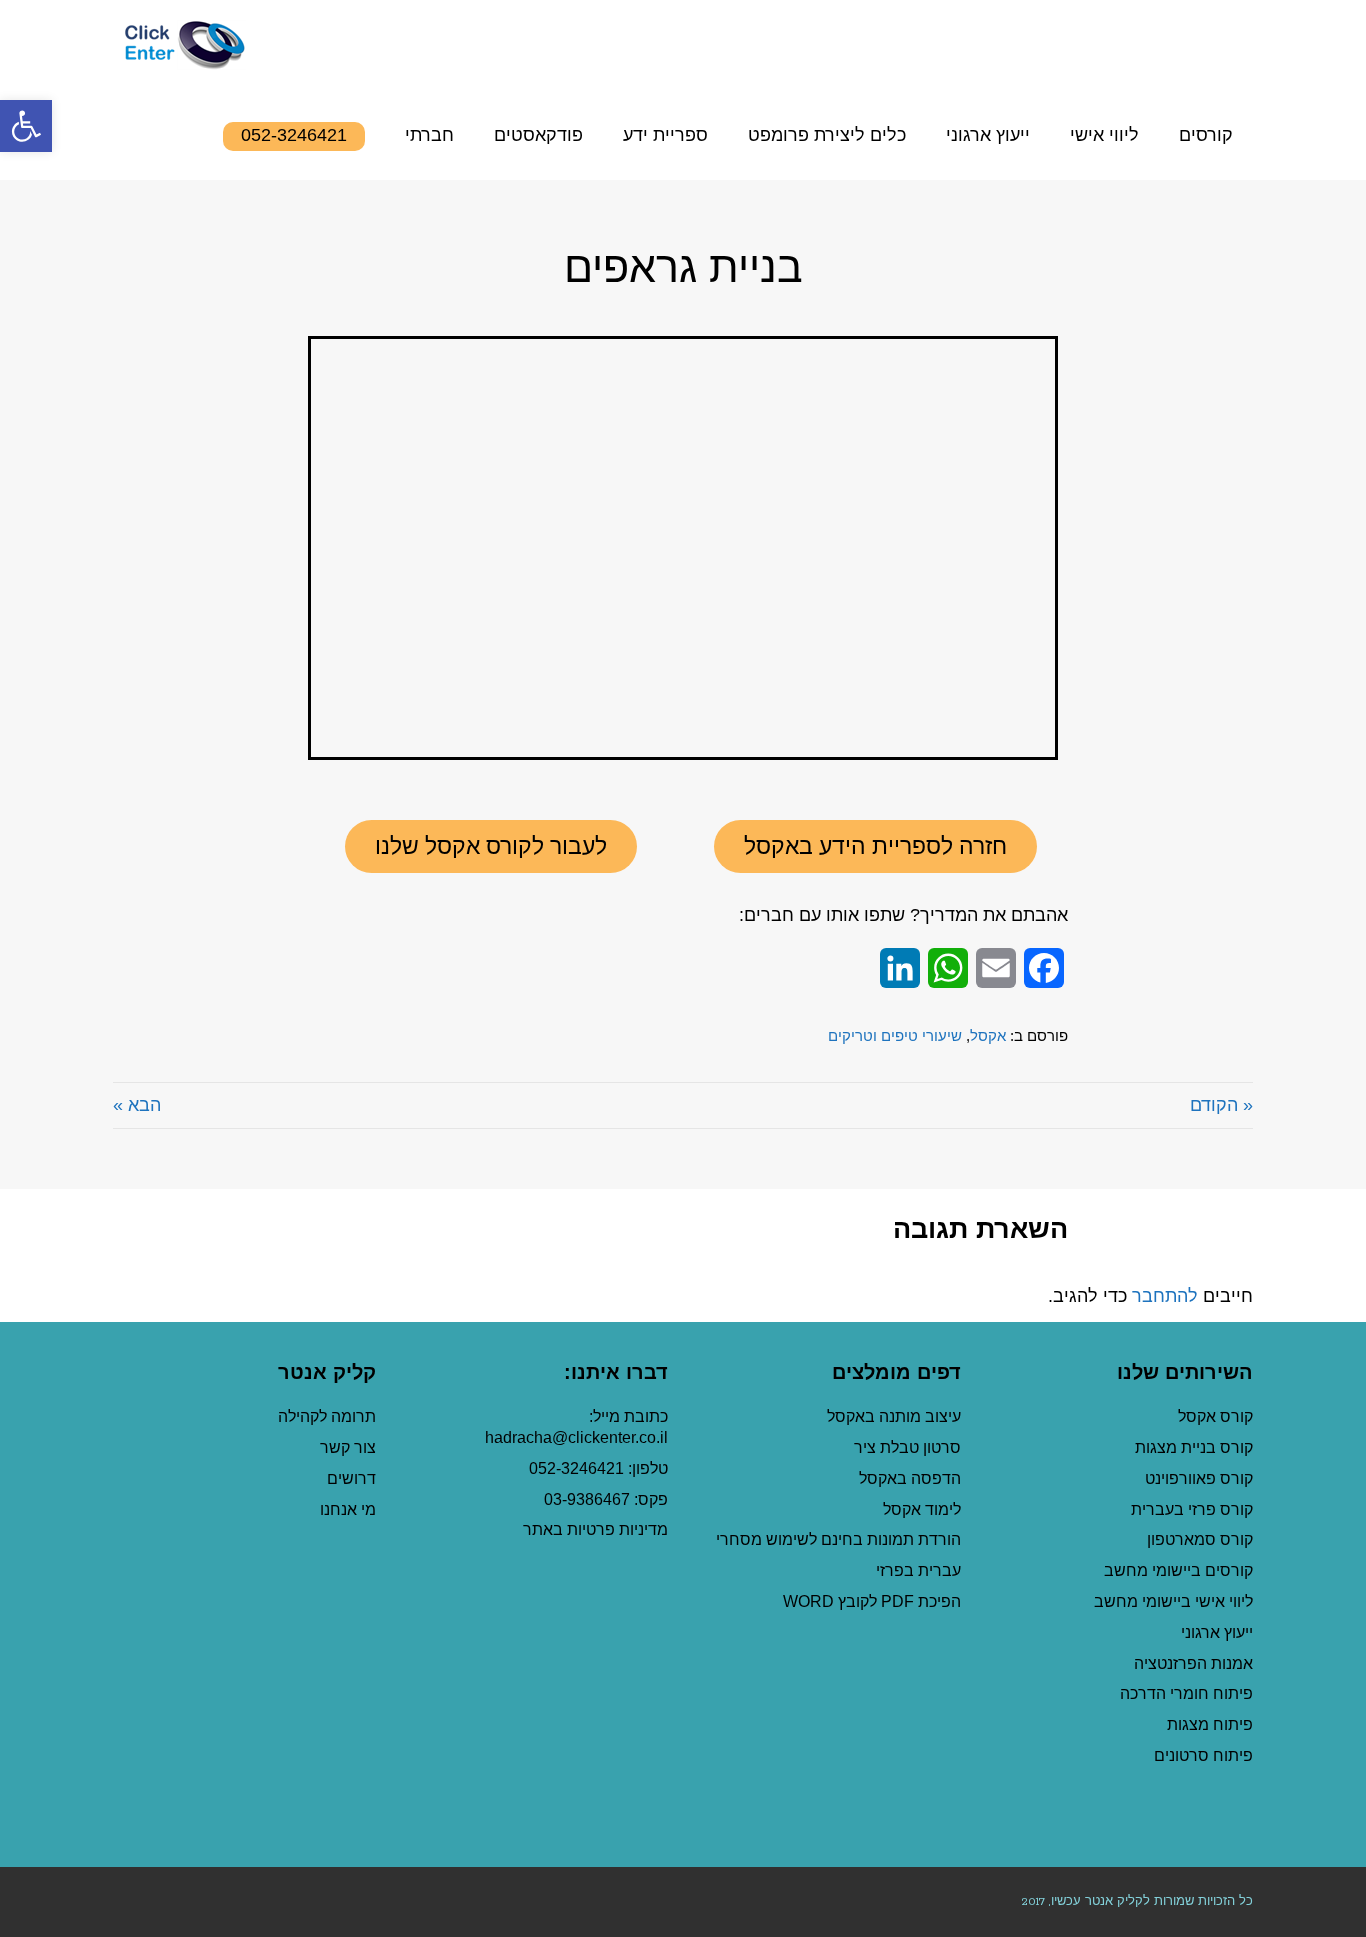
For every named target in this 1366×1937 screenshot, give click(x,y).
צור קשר (348, 1447)
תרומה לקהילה (327, 1416)
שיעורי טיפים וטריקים (895, 1035)
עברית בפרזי (918, 1570)
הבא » (137, 1105)
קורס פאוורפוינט (1197, 1478)
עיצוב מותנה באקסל (894, 1416)
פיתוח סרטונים (1203, 1755)
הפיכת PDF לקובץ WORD (872, 1601)
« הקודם (1221, 1105)
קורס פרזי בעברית (1192, 1509)
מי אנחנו (348, 1509)
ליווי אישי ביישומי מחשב (1173, 1601)
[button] (875, 846)
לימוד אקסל (922, 1509)
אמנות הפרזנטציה (1193, 1663)
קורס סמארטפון (1200, 1539)
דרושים (351, 1478)
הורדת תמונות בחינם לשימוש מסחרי (838, 1539)
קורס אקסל (1215, 1416)
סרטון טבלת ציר (907, 1447)
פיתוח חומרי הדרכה (1186, 1693)
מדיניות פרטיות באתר (595, 1529)
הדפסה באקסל (910, 1478)
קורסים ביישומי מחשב (1178, 1570)
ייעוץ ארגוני (1217, 1632)
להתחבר (1165, 1296)
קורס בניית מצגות (1194, 1447)
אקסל (988, 1035)
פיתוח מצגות (1210, 1724)
